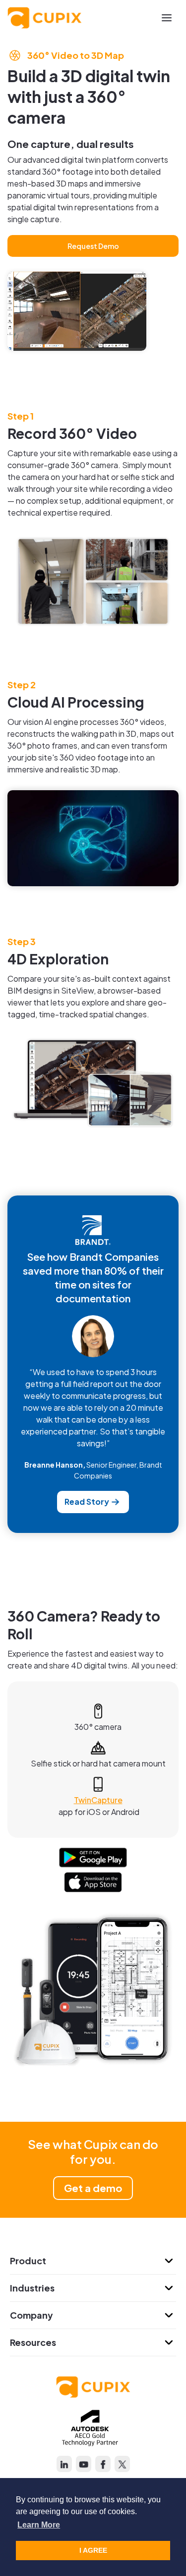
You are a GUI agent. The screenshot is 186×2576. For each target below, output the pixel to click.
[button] (167, 18)
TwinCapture (98, 1800)
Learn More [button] (39, 2525)
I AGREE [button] (93, 2550)
